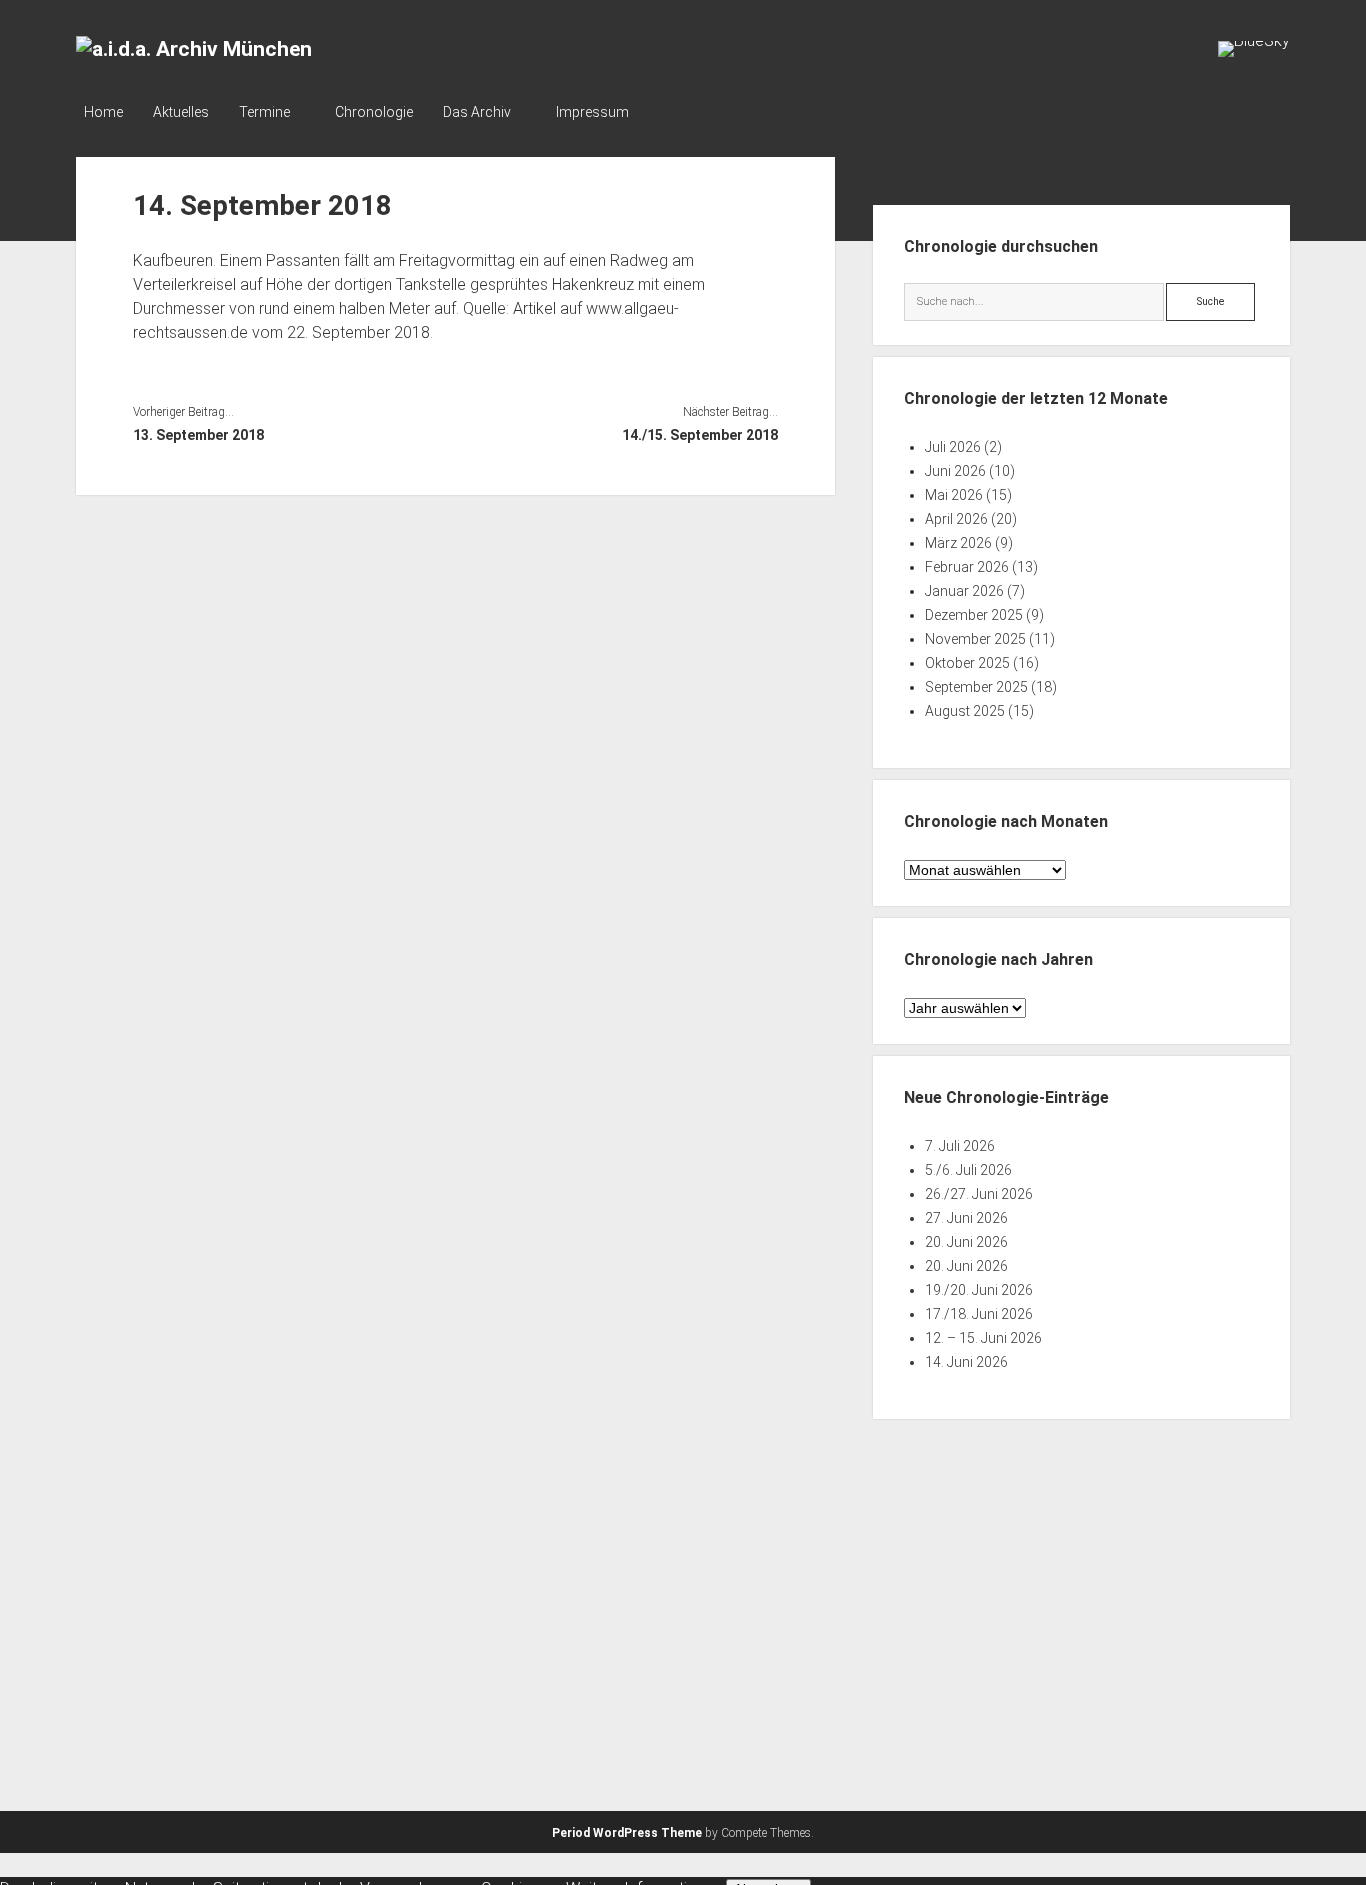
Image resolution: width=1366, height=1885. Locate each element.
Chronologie (374, 112)
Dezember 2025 (974, 615)
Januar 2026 (964, 591)
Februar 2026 (967, 567)
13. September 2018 (198, 435)
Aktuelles (181, 112)
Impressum (592, 112)
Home (103, 112)
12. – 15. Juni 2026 (983, 1338)
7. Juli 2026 (960, 1146)
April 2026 (956, 519)
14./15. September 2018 (700, 435)
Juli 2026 (953, 447)
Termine (264, 112)
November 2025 (975, 639)
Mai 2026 (954, 495)
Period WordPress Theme (627, 1833)
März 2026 (958, 543)
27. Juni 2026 (966, 1218)
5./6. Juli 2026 (968, 1170)
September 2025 (976, 687)
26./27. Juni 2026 (979, 1194)
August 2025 (965, 711)
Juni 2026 (955, 471)
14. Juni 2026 (966, 1362)
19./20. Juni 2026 (979, 1290)
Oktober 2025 (967, 663)
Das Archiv (477, 112)
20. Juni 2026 (966, 1242)
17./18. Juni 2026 (979, 1314)
